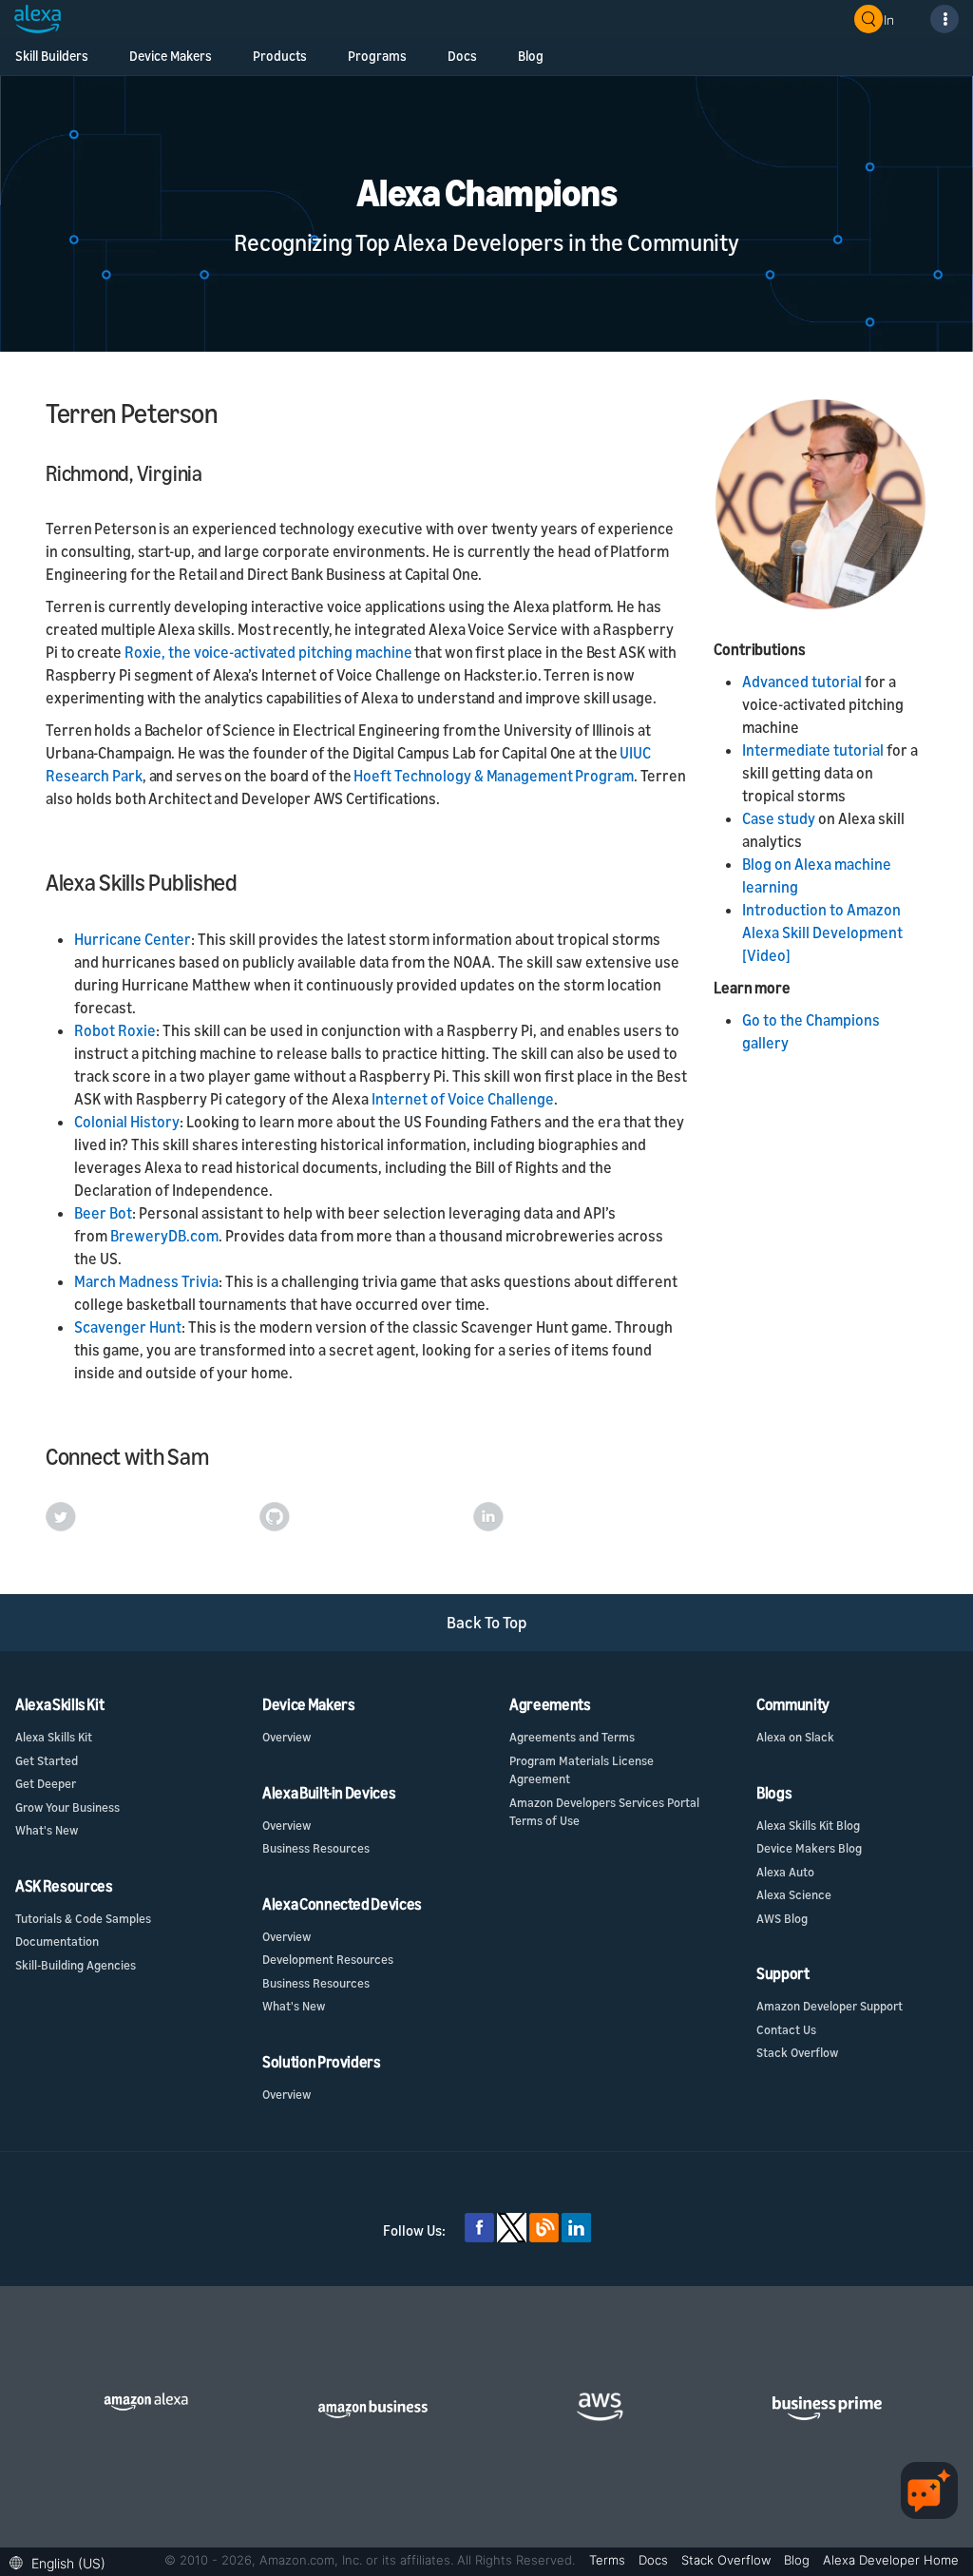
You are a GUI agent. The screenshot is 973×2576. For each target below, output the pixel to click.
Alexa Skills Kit (54, 1737)
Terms (609, 2560)
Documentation (57, 1941)
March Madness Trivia (146, 1281)
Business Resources (316, 1848)
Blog (531, 56)
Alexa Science (794, 1894)
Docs (462, 56)
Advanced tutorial (802, 682)
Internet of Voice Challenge (463, 1099)
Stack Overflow (797, 2052)
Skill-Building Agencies (76, 1965)
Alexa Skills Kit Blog (808, 1825)
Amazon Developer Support (830, 2006)
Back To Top (487, 1622)
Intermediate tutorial (813, 750)
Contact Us (786, 2029)
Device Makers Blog (809, 1848)
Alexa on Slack (795, 1737)
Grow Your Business (67, 1807)
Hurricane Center (133, 939)
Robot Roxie (115, 1030)
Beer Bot (103, 1213)
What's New (47, 1830)
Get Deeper (46, 1783)
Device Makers (171, 56)
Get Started (47, 1760)
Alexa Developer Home (891, 2560)
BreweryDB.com (164, 1236)
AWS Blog (782, 1918)
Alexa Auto (785, 1872)
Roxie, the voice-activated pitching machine (268, 652)
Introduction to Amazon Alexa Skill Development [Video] (822, 932)
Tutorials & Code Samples (83, 1918)
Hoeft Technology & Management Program (493, 776)
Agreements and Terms (572, 1737)
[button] (62, 2561)
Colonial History (127, 1122)
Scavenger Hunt (128, 1327)
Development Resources (328, 1959)
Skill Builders (52, 56)
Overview (286, 1737)
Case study (779, 818)
